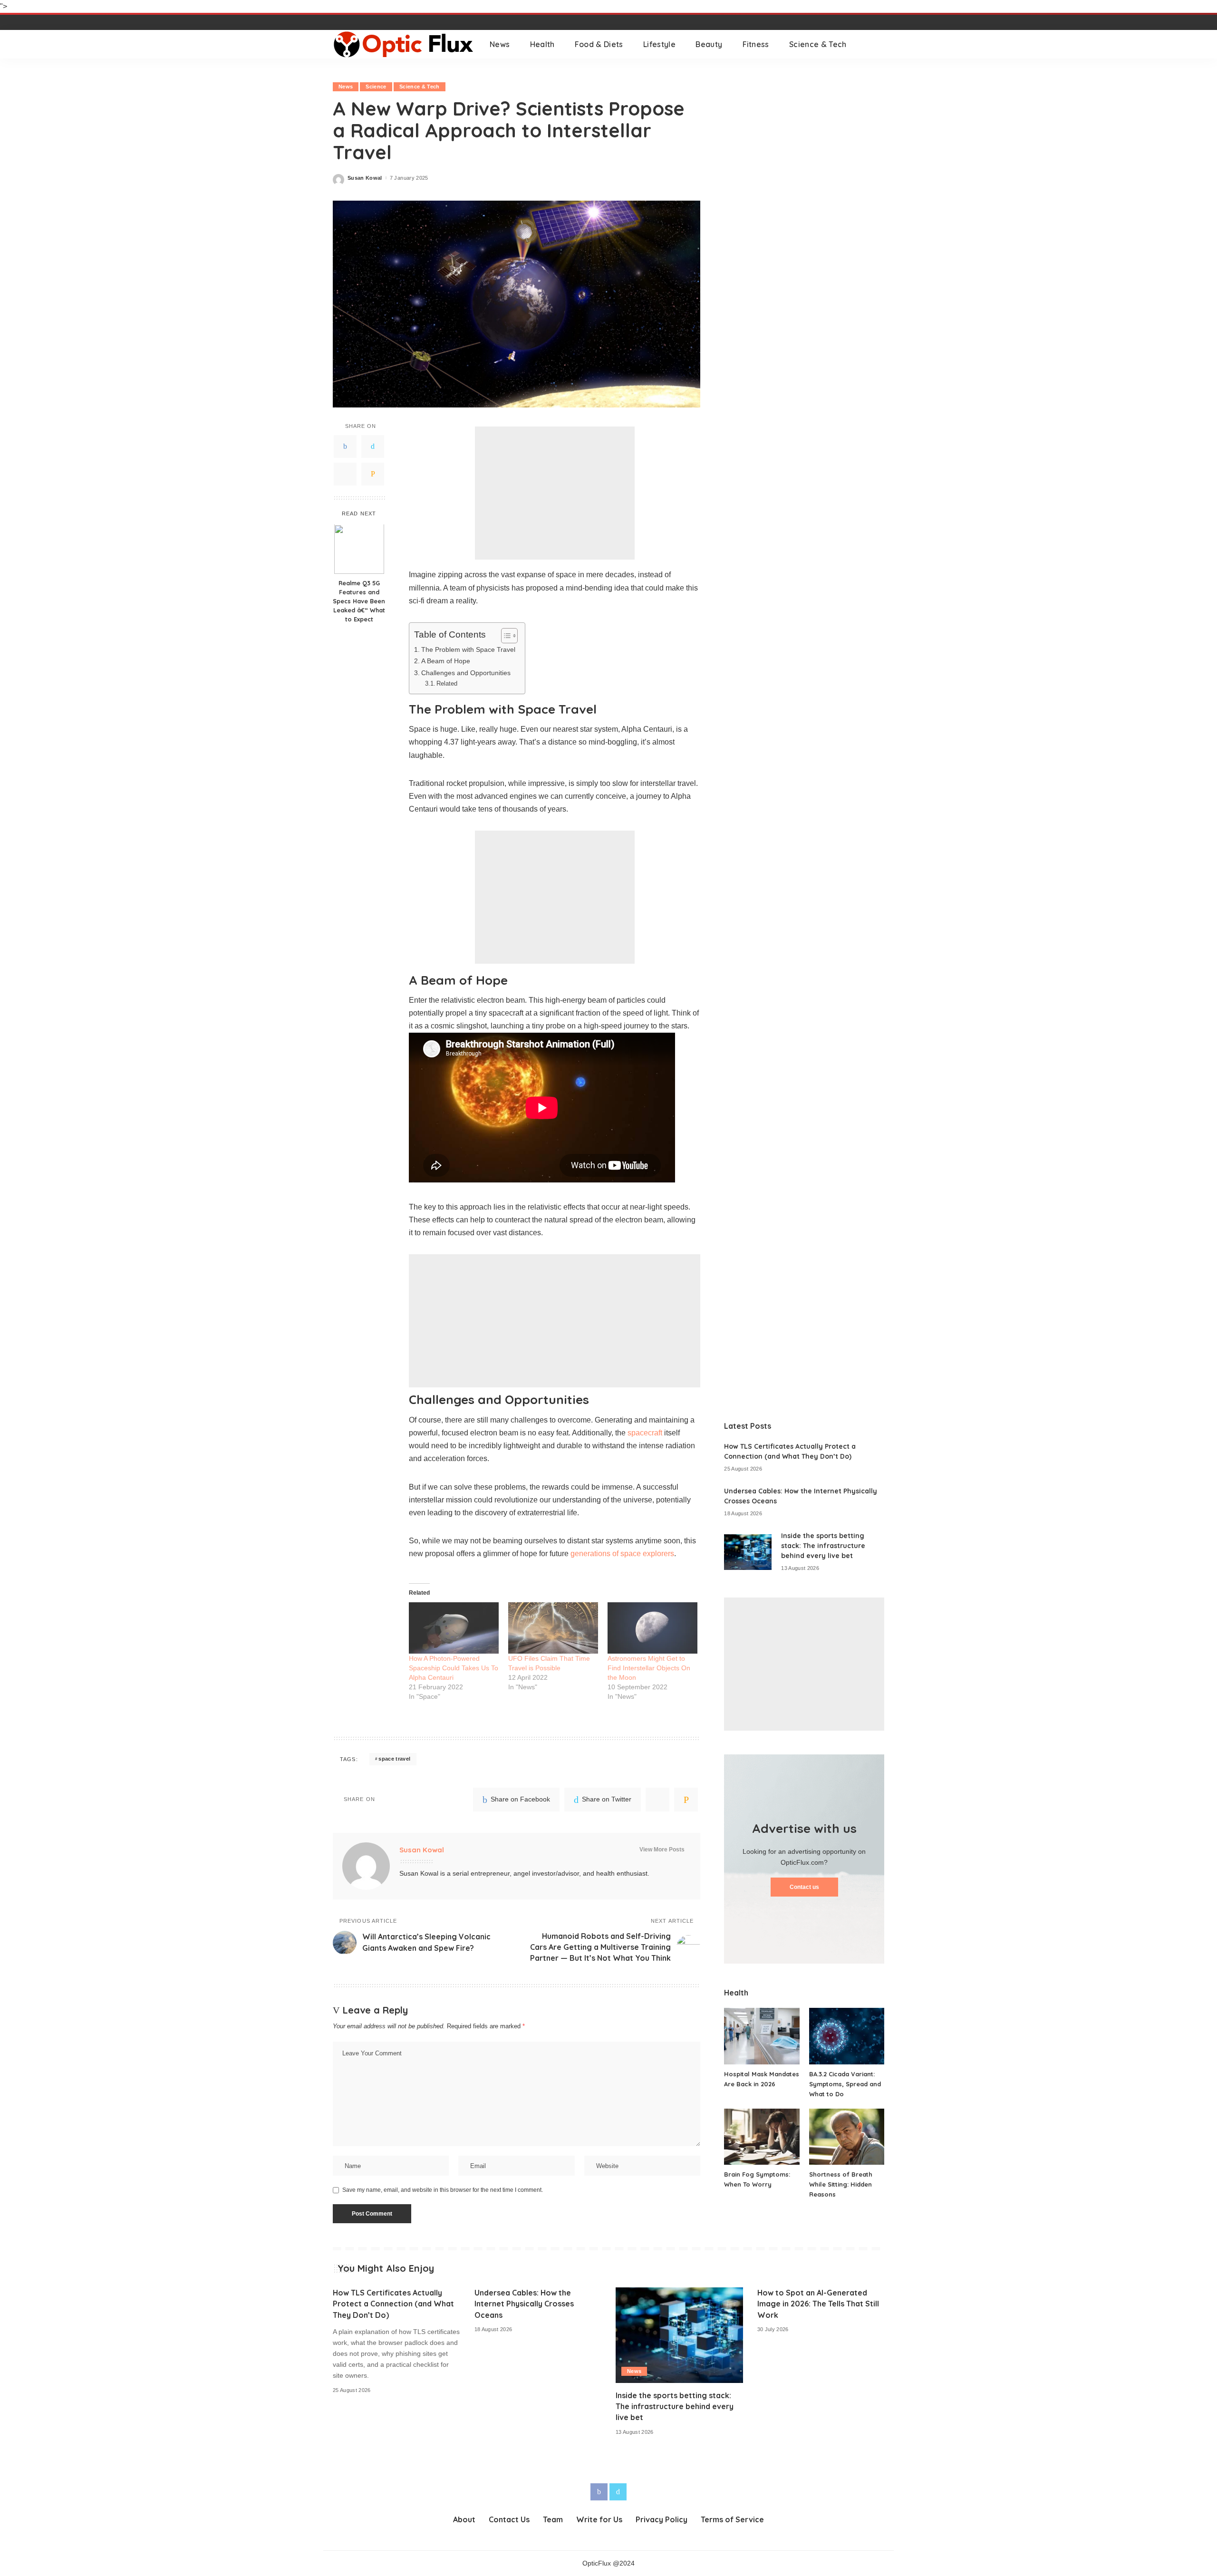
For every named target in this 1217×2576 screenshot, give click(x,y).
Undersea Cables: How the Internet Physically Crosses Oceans (524, 2304)
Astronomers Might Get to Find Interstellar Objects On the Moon (649, 1668)
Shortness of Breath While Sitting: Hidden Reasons (841, 2184)
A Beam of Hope (446, 661)
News (346, 87)
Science (376, 87)
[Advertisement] (555, 493)
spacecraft (645, 1433)
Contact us (804, 1887)
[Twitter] (373, 447)
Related (447, 683)
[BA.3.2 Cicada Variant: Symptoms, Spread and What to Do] (847, 2036)
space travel (394, 1759)
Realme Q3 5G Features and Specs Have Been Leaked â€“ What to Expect (359, 601)
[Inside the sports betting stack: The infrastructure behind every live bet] (748, 1552)
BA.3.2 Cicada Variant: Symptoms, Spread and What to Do (845, 2084)
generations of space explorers (622, 1554)
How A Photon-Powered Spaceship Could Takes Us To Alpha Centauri (454, 1668)
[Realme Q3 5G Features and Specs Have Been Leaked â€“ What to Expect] (359, 549)
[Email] (373, 475)
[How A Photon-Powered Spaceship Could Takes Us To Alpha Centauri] (454, 1628)
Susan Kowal (365, 178)
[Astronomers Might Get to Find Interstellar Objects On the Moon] (652, 1628)
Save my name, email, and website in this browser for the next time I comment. (443, 2190)
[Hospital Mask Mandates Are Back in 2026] (762, 2036)
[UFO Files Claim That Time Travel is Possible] (553, 1628)
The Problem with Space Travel (468, 649)
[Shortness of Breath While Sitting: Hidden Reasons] (847, 2137)
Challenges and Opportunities (466, 673)
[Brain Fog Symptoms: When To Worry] (762, 2137)
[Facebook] (345, 447)
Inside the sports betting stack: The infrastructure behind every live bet (823, 1546)
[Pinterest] (345, 475)
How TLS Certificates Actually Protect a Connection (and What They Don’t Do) (393, 2304)
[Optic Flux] (404, 44)
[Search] (878, 44)
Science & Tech (420, 87)
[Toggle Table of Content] (505, 636)
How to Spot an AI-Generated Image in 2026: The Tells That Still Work (818, 2304)
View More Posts (662, 1850)
